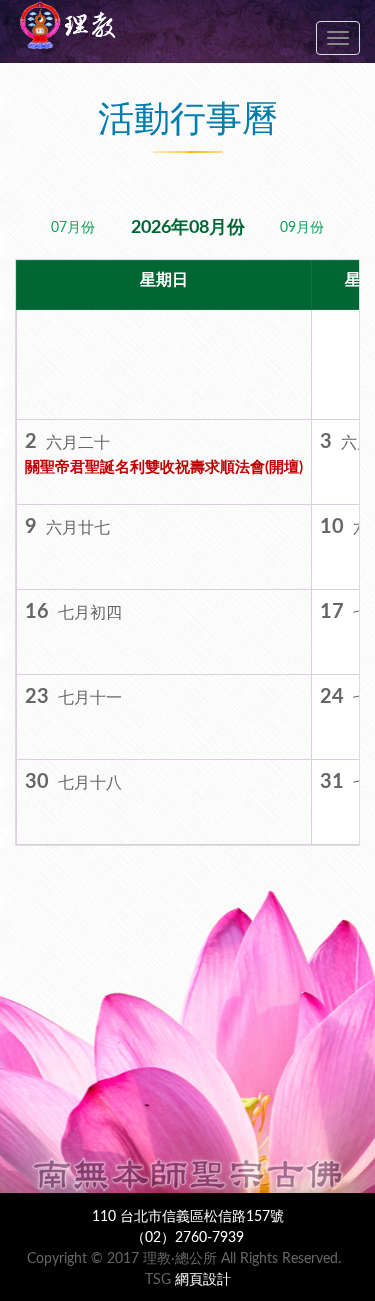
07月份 (73, 228)
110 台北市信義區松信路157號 (188, 1217)
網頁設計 (203, 1280)
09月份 (302, 228)
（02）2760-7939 (187, 1238)
